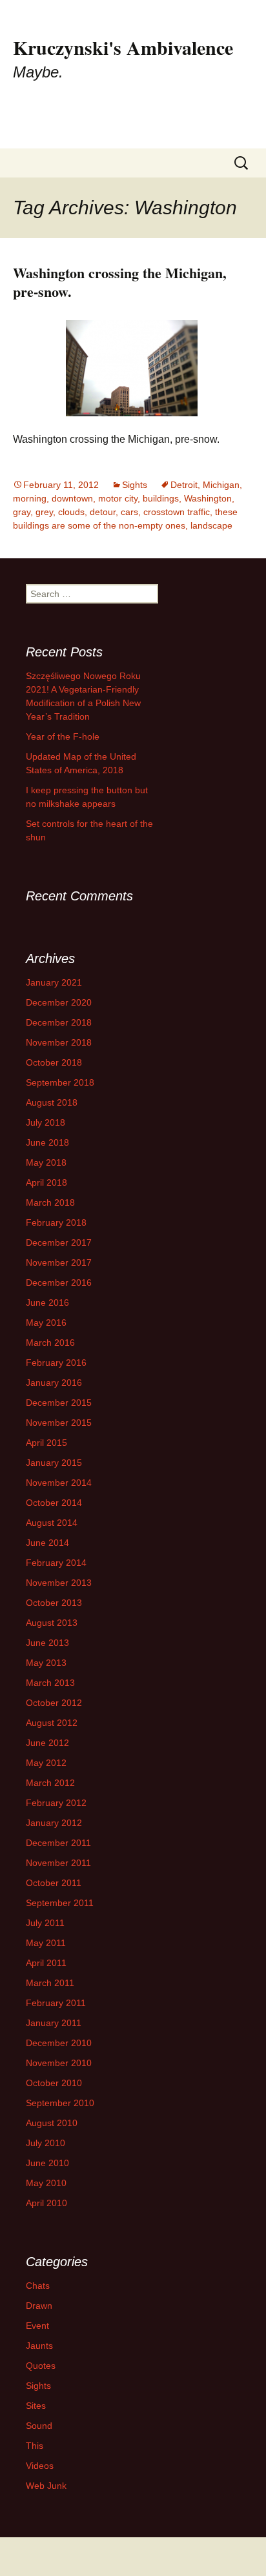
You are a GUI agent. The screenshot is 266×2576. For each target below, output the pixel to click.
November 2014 (59, 1483)
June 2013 (47, 1643)
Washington (208, 498)
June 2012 (47, 1743)
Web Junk (46, 2486)
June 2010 (47, 2163)
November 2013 (59, 1583)
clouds (71, 512)
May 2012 (46, 1763)
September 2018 (60, 1082)
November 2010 (59, 2063)
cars (129, 512)
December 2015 (59, 1403)
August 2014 (52, 1523)
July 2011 (45, 1923)
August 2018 (52, 1102)
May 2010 (46, 2183)
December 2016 (59, 1283)
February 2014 (56, 1563)
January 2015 (54, 1463)
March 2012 (50, 1783)
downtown (72, 498)
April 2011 (46, 1963)
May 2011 (46, 1943)
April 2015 (46, 1443)
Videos (40, 2466)
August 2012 (52, 1723)
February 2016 (56, 1363)
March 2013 (50, 1683)
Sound (39, 2426)
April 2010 (46, 2203)
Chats (38, 2286)
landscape (211, 525)
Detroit (184, 485)
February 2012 (56, 1803)
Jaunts (39, 2346)
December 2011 (58, 1843)
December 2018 (59, 1022)
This (35, 2446)
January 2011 (54, 2023)
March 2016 (50, 1343)
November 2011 (58, 1863)
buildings (161, 498)
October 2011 (54, 1883)
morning (30, 498)
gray (22, 512)
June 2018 (47, 1142)
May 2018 (46, 1162)
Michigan (221, 485)
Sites (36, 2406)
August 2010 (52, 2123)
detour (103, 512)
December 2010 (59, 2043)
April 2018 (46, 1182)
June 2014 (47, 1543)
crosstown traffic (177, 512)
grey (44, 512)
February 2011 (56, 2003)
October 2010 (54, 2083)
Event (37, 2326)
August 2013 (52, 1623)
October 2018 (54, 1062)
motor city (118, 498)
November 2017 (59, 1263)
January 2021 (54, 982)
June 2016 (47, 1303)
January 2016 (54, 1383)
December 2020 (59, 1002)
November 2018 (59, 1042)
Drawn (39, 2306)
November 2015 (59, 1423)
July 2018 (46, 1122)
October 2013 (54, 1603)
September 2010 (60, 2103)
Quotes (41, 2366)
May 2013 (46, 1663)
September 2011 (60, 1903)
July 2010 (46, 2143)
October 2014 (54, 1503)
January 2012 (54, 1823)
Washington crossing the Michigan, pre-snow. (120, 282)
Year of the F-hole (63, 736)
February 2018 (56, 1222)
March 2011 (50, 1983)
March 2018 (50, 1202)
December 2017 (59, 1242)
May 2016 (46, 1323)
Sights (135, 485)
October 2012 (54, 1703)
